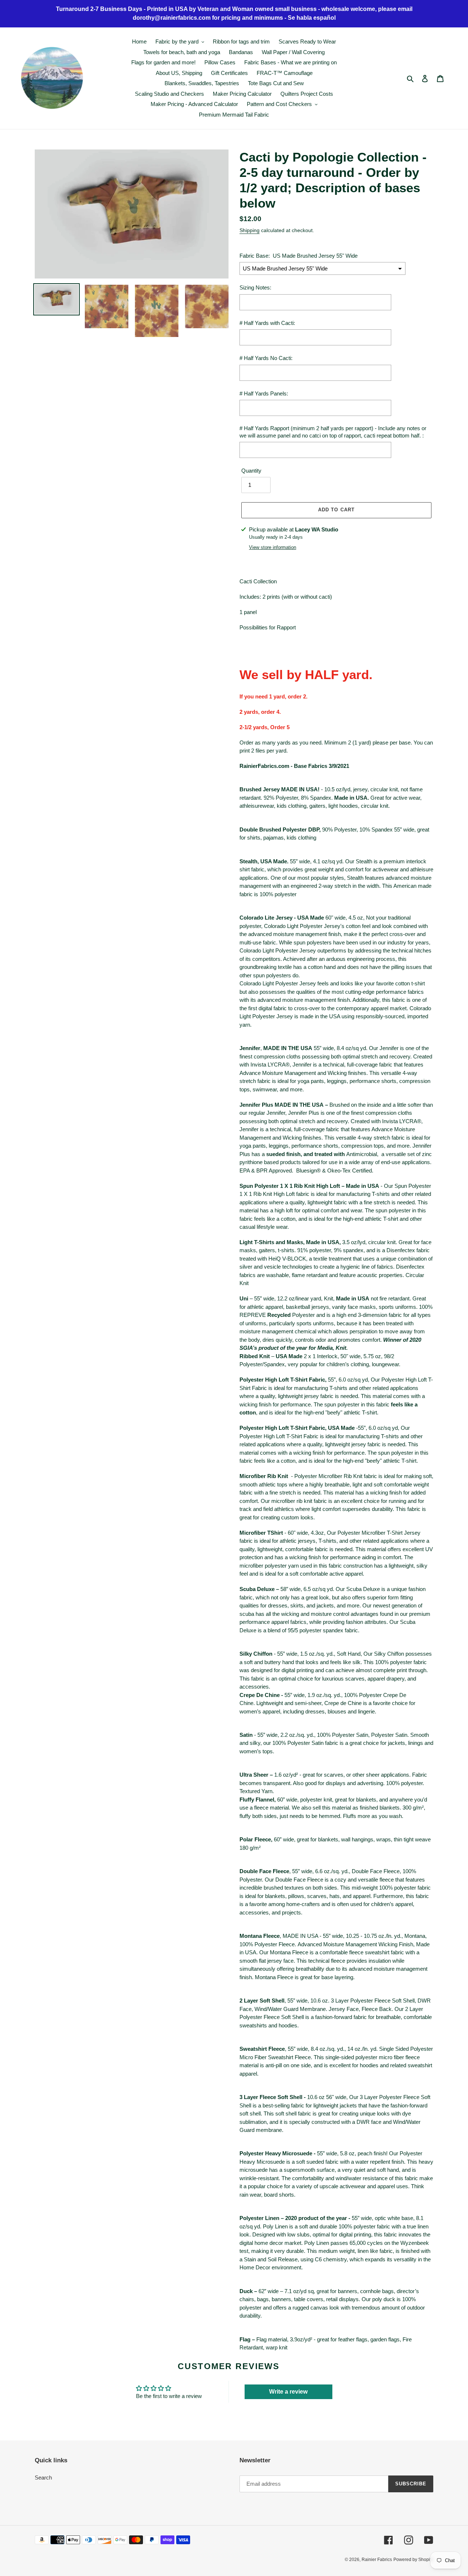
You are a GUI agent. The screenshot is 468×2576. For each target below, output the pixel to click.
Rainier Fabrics (377, 2560)
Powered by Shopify (413, 2560)
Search (43, 2477)
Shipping (250, 230)
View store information (273, 547)
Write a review (288, 2392)
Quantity (251, 471)
